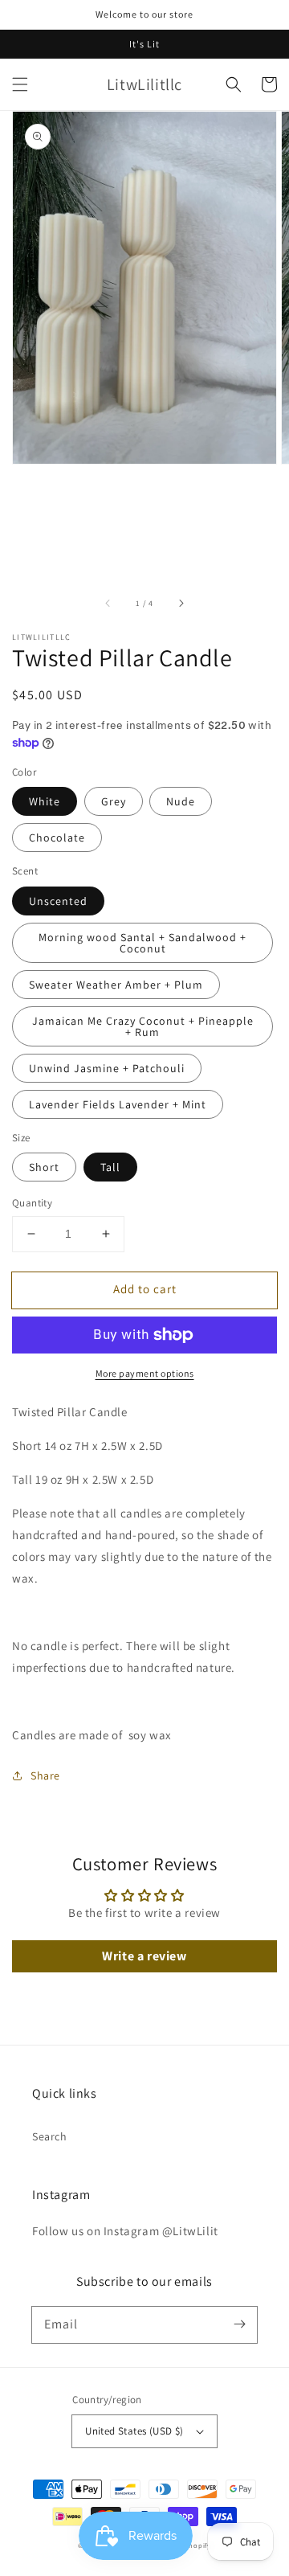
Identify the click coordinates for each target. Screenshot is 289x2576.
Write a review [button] (144, 1956)
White (45, 801)
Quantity (32, 1203)
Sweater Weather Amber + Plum (116, 985)
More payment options (145, 1373)
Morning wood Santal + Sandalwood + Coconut (142, 943)
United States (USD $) (134, 2431)
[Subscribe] (239, 2324)
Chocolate (57, 838)
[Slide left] (108, 603)
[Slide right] (181, 603)
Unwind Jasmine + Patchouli (107, 1068)
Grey (114, 801)
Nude (181, 801)
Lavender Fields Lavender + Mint (118, 1104)
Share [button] (45, 1775)
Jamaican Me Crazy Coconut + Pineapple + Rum (143, 1026)
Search (50, 2136)
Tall (110, 1167)
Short (44, 1167)
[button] (20, 84)
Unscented (58, 901)
